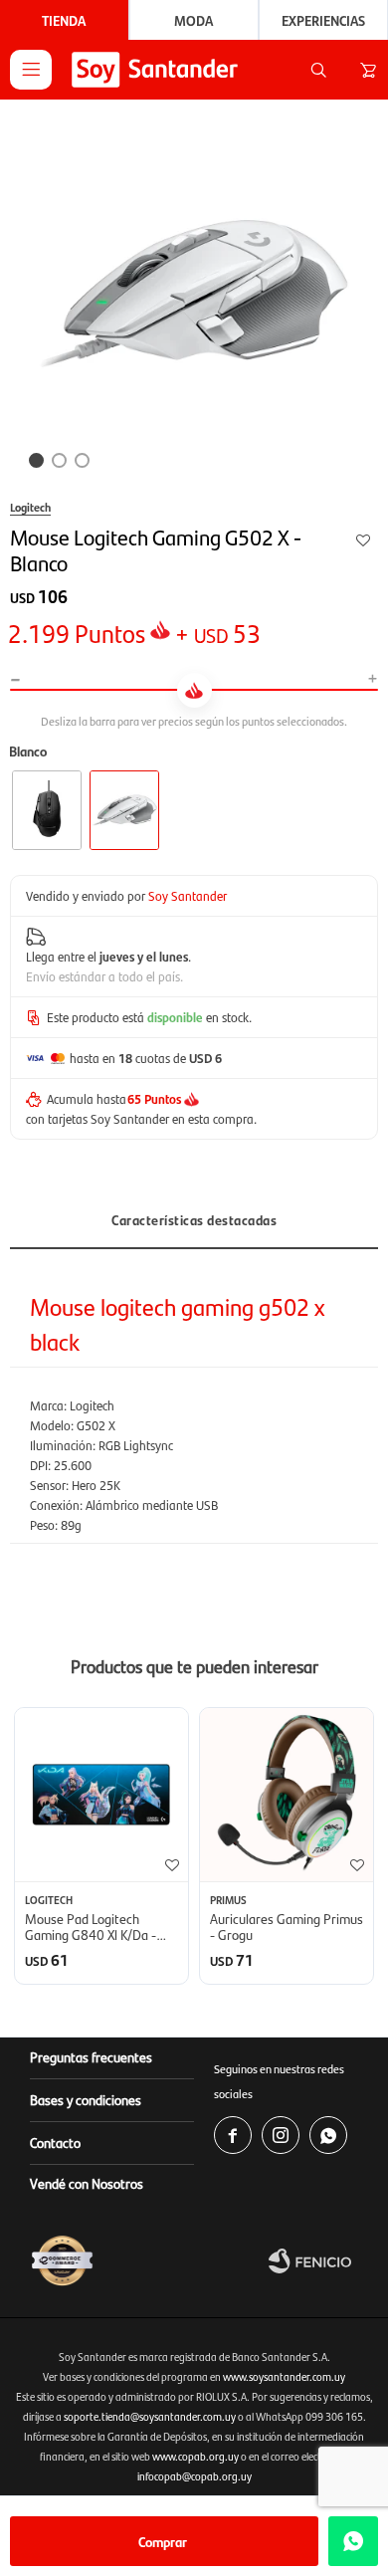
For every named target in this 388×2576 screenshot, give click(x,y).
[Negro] (47, 810)
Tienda (64, 20)
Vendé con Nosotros (87, 2183)
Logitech (30, 507)
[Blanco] (124, 810)
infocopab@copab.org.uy (194, 2476)
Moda (194, 20)
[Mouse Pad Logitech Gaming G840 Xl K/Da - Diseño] (101, 1795)
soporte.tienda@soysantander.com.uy (150, 2416)
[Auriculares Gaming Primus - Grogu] (287, 1795)
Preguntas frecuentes (91, 2056)
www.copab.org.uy (195, 2456)
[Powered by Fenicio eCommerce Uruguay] (323, 2261)
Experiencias (323, 20)
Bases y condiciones (86, 2099)
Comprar (163, 2541)
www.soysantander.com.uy (284, 2376)
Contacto (55, 2142)
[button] (318, 70)
